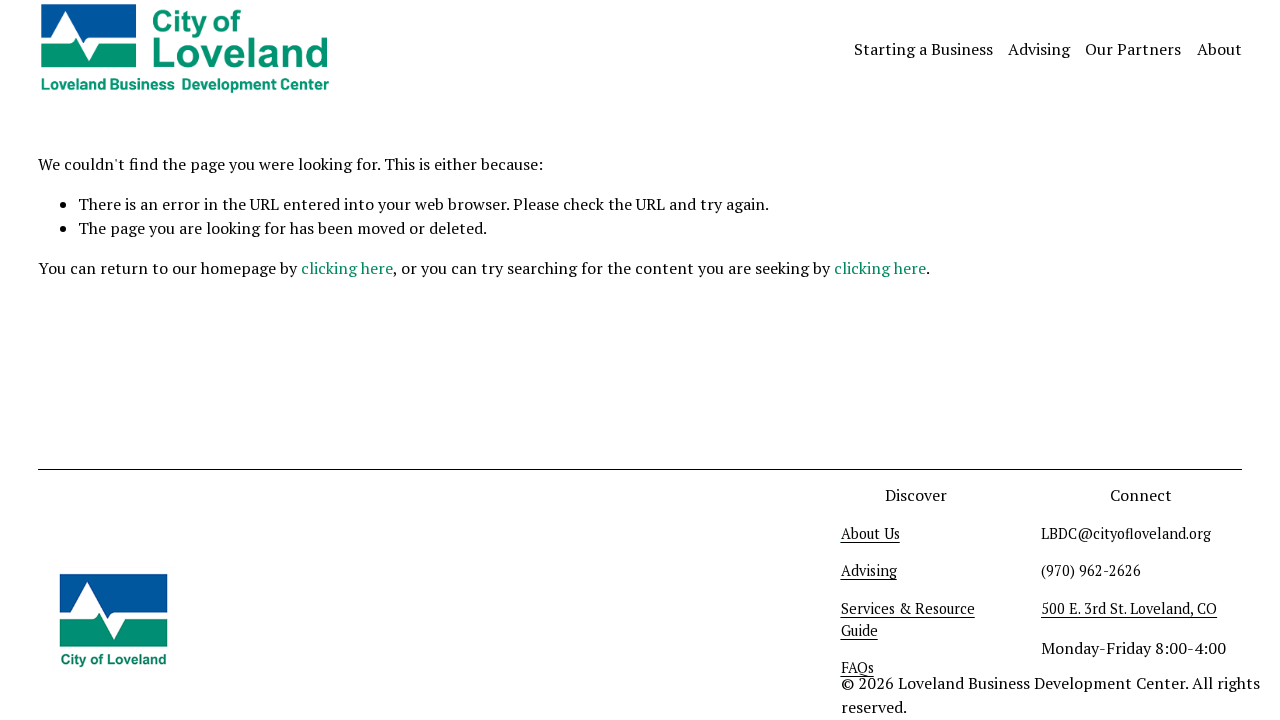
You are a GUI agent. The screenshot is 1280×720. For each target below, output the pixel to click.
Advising (1039, 49)
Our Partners (1133, 49)
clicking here (347, 268)
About (1219, 49)
